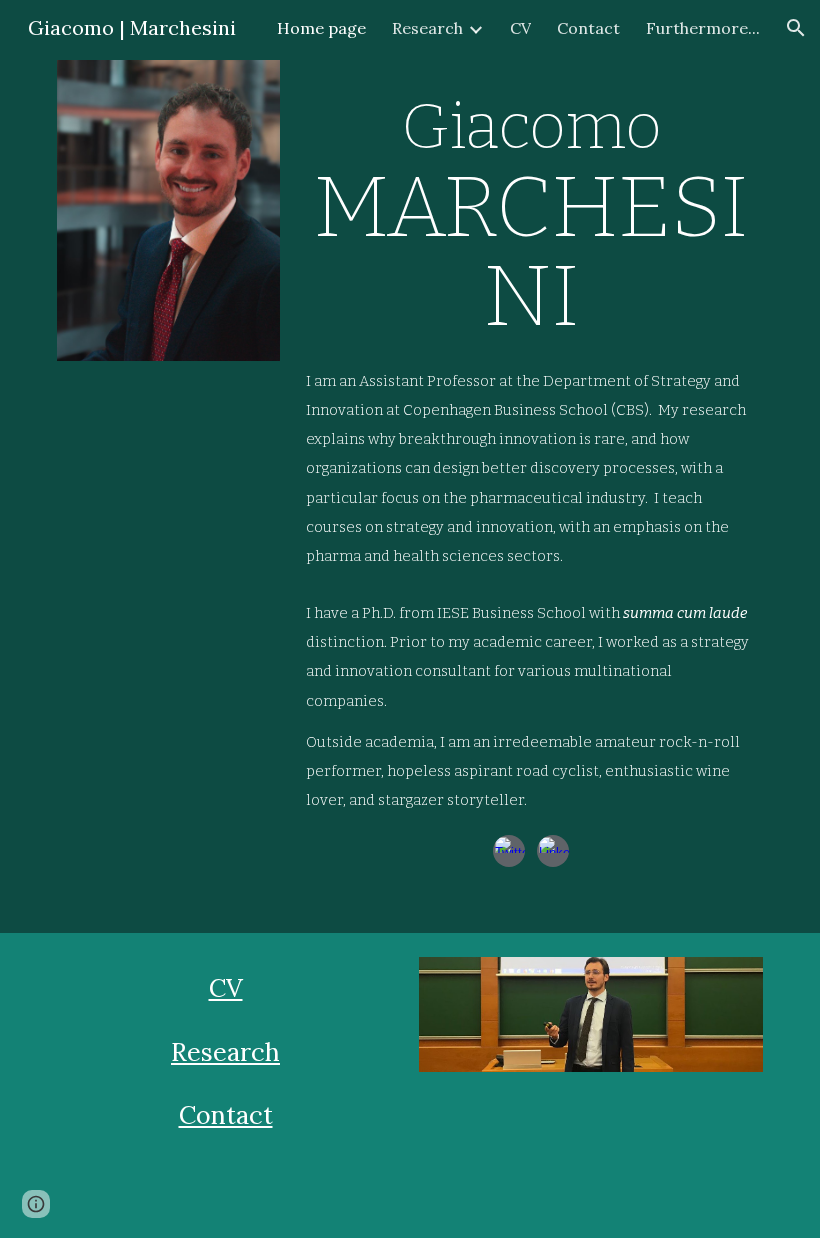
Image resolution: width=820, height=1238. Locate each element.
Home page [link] (321, 28)
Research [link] (427, 28)
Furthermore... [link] (703, 28)
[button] (796, 28)
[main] (530, 206)
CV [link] (520, 28)
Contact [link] (588, 28)
